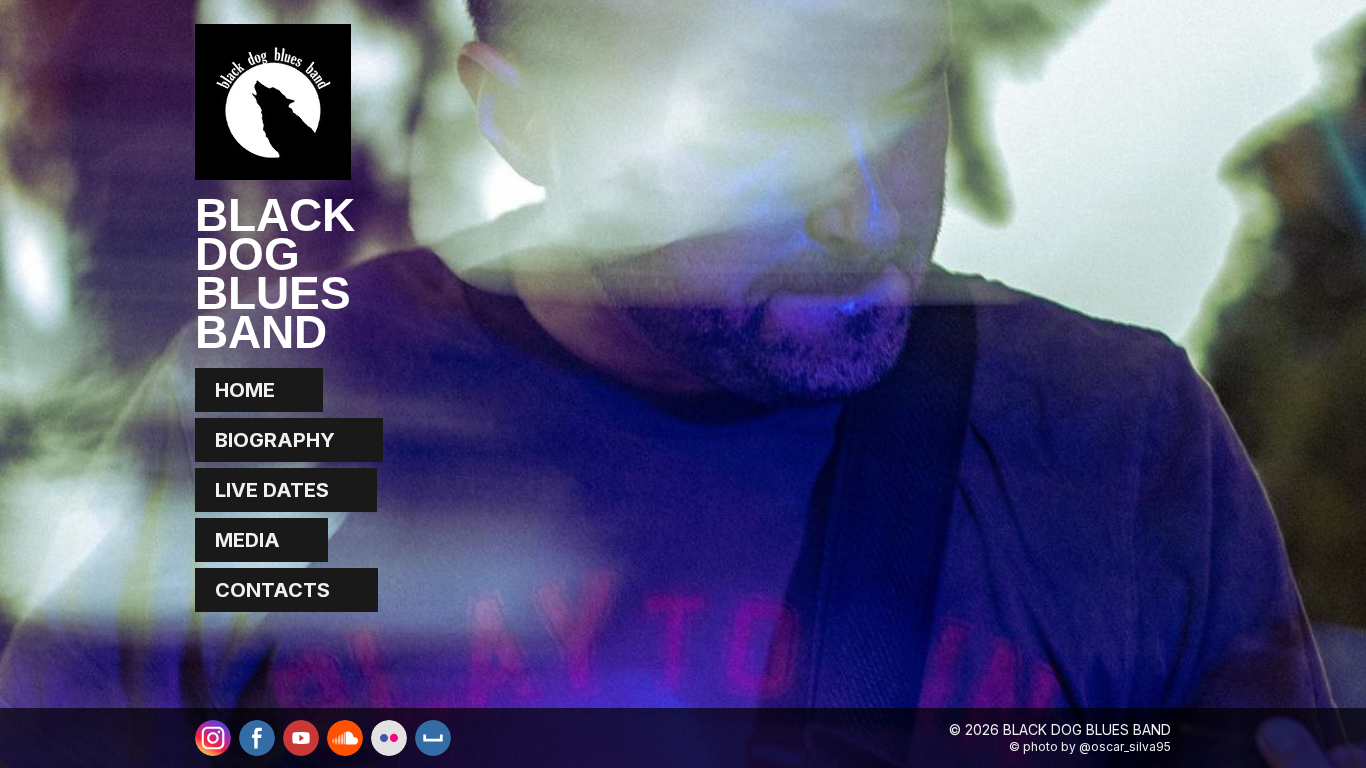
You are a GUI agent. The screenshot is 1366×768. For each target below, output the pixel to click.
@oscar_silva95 (1125, 746)
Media (247, 540)
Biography (275, 440)
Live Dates (272, 490)
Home (245, 390)
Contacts (272, 590)
